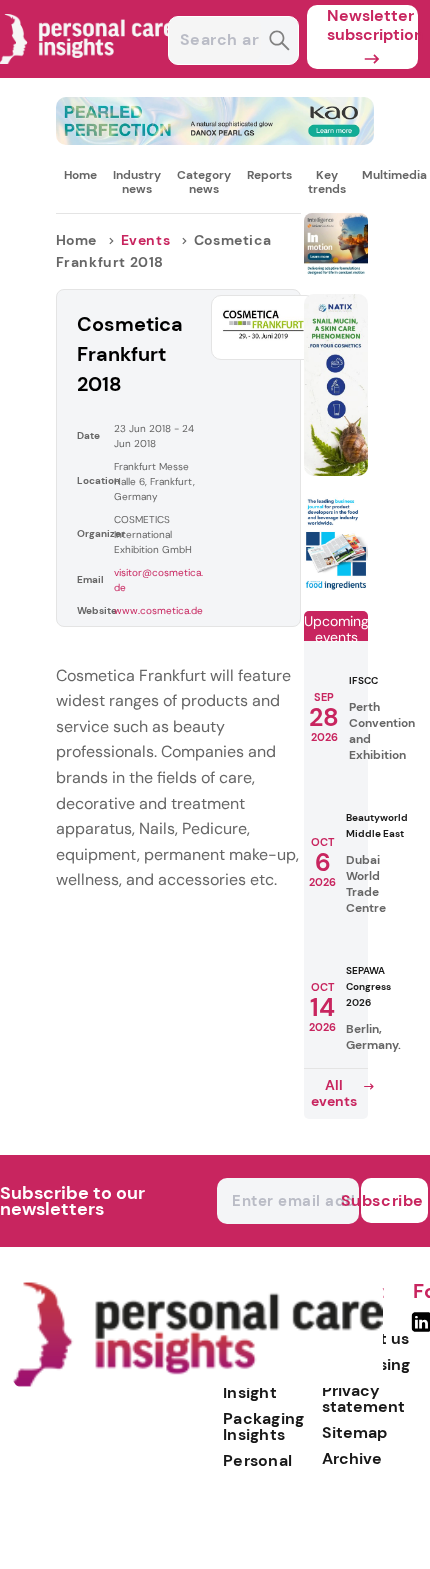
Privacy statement (363, 1398)
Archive (352, 1458)
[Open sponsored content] (215, 139)
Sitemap (354, 1432)
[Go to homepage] (198, 1382)
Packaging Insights (264, 1426)
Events (146, 240)
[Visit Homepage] (88, 72)
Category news (204, 182)
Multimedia (394, 175)
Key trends (327, 182)
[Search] (279, 42)
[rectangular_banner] (336, 586)
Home (80, 175)
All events (334, 1093)
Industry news (137, 182)
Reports (269, 175)
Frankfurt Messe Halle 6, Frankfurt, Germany (154, 481)
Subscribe (392, 1200)
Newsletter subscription (372, 25)
